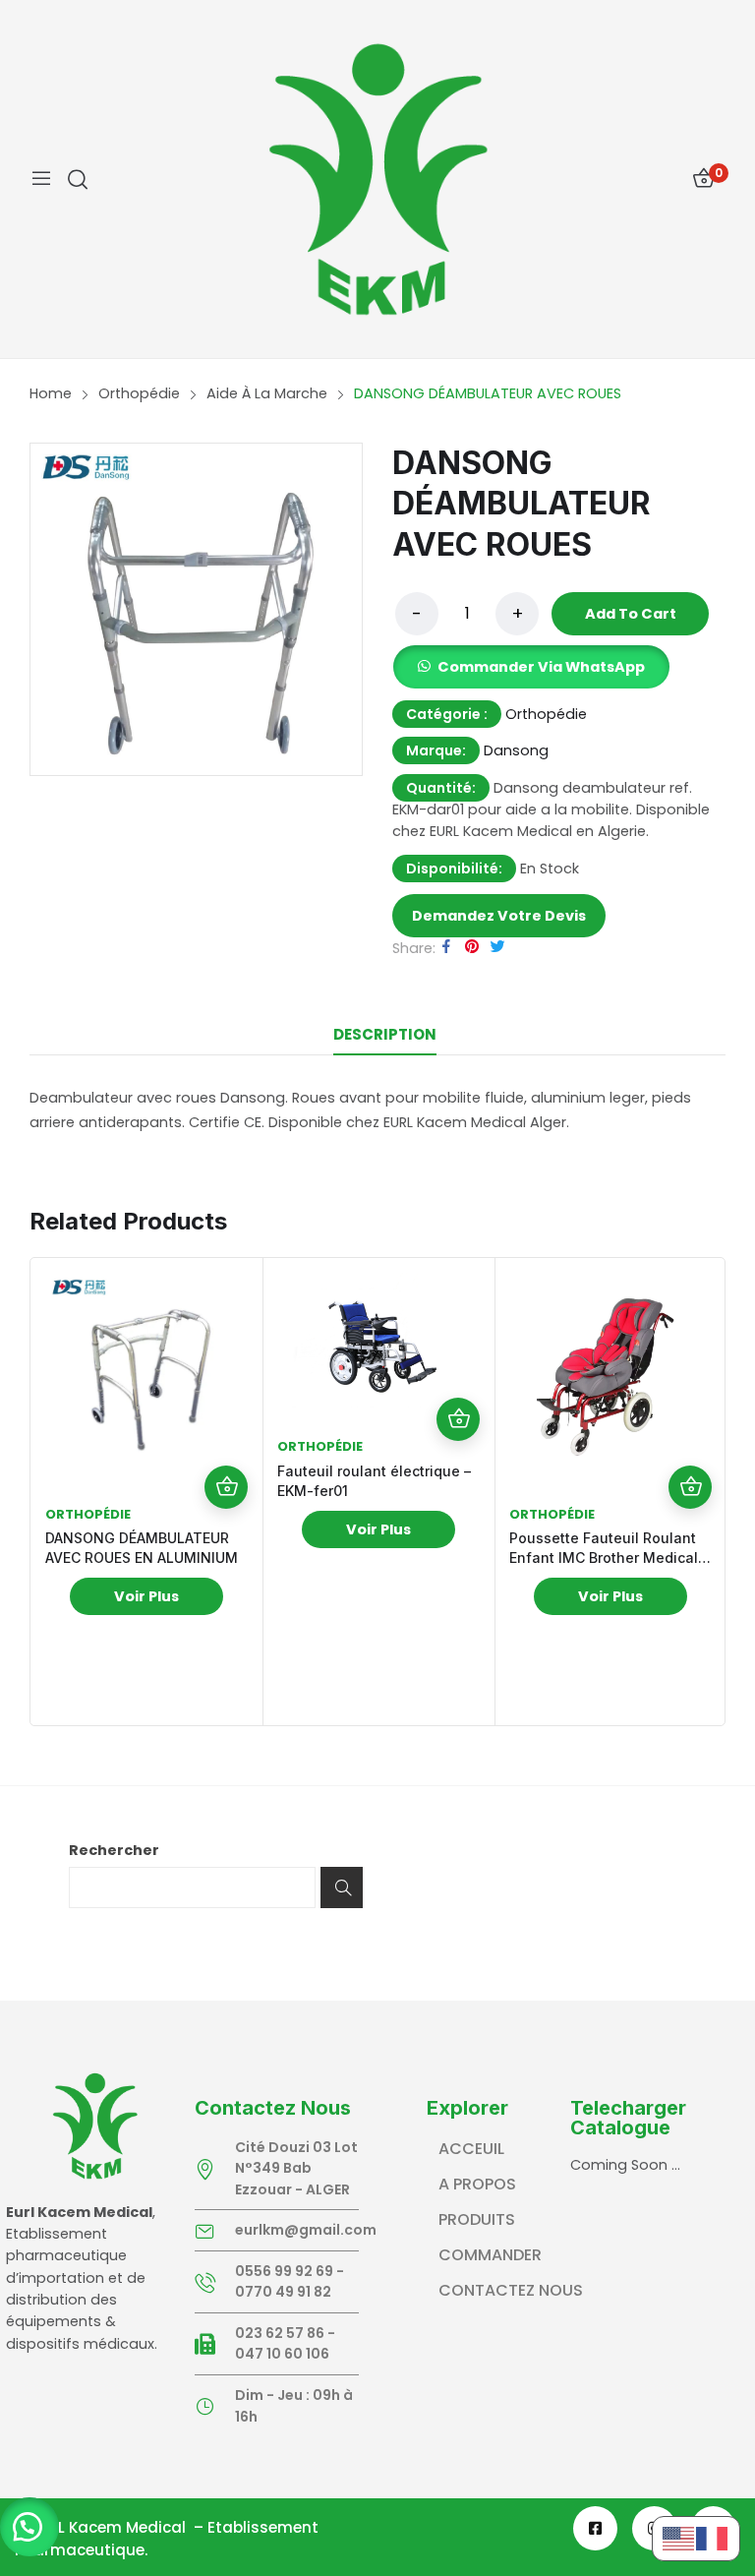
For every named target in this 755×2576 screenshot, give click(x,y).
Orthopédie (546, 714)
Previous (50, 1492)
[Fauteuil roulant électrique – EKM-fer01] (378, 1340)
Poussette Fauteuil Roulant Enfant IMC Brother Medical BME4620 (604, 1558)
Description (385, 1034)
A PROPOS (477, 2184)
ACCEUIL (471, 2149)
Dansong (516, 750)
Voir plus (146, 1596)
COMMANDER (490, 2255)
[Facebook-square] (595, 2528)
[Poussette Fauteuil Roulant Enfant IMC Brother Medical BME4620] (610, 1374)
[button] (29, 2527)
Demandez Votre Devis (499, 916)
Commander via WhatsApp (541, 667)
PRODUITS (477, 2219)
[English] (679, 2538)
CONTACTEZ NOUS (511, 2290)
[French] (713, 2538)
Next (705, 1492)
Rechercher (114, 1850)
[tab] (384, 1035)
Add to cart (631, 614)
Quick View (226, 1444)
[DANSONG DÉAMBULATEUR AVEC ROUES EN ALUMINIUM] (146, 1374)
